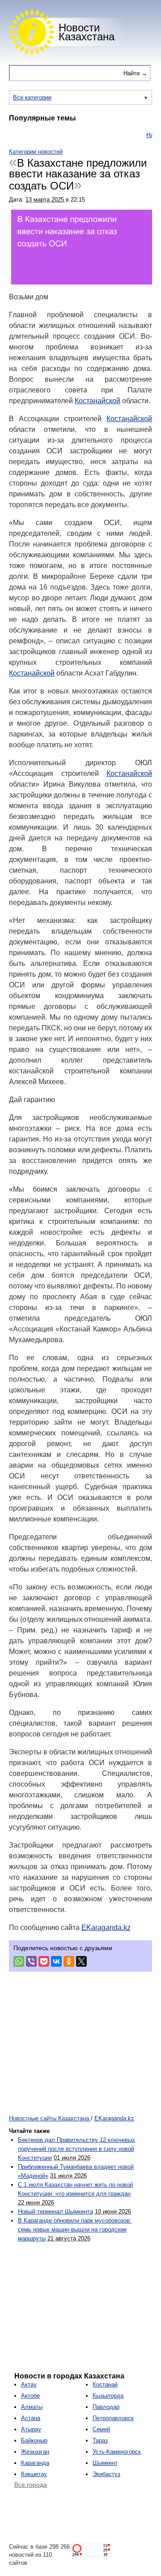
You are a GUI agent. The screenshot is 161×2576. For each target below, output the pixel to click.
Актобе (30, 2396)
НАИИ (143, 135)
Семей (101, 2429)
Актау (29, 2384)
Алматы (32, 2407)
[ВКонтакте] (56, 1961)
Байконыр (34, 2440)
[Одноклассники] (69, 1961)
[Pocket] (44, 1961)
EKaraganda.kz (106, 1928)
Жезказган (35, 2452)
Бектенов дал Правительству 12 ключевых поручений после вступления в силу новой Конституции (76, 2149)
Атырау (31, 2429)
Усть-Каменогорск (117, 2452)
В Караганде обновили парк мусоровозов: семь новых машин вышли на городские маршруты (75, 2229)
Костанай (105, 2384)
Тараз (100, 2440)
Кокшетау (34, 2474)
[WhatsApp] (19, 1961)
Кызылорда (108, 2396)
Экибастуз (106, 2474)
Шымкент (105, 2463)
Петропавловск (113, 2418)
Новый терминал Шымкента (55, 2212)
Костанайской (97, 401)
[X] (81, 1961)
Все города (31, 2485)
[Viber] (31, 1961)
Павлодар (106, 2407)
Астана (31, 2418)
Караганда (35, 2463)
